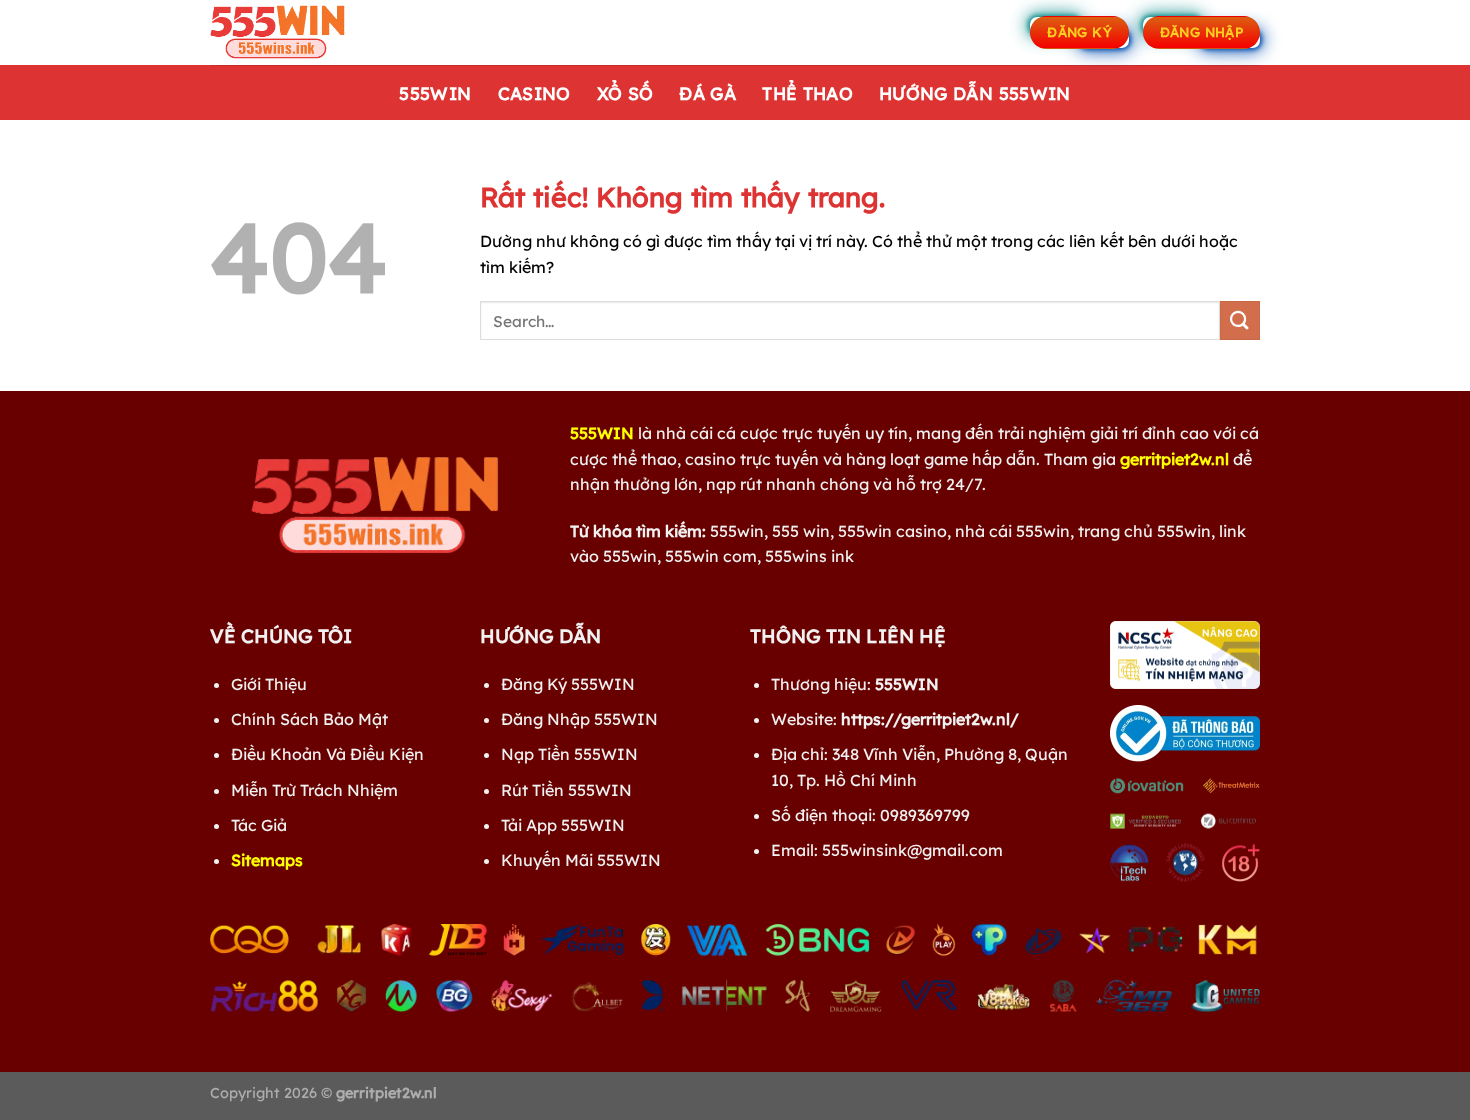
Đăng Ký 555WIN (568, 684)
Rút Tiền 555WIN (566, 790)
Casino (534, 93)
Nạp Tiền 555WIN (569, 754)
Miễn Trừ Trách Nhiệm (314, 790)
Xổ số (625, 93)
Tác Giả (259, 825)
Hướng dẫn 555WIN (975, 93)
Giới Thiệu (269, 684)
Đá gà (707, 93)
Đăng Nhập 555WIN (579, 719)
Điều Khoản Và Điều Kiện (327, 754)
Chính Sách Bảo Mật (309, 719)
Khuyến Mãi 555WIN (581, 860)
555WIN (435, 93)
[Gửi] (1240, 320)
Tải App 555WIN (563, 825)
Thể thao (807, 93)
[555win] (310, 32)
